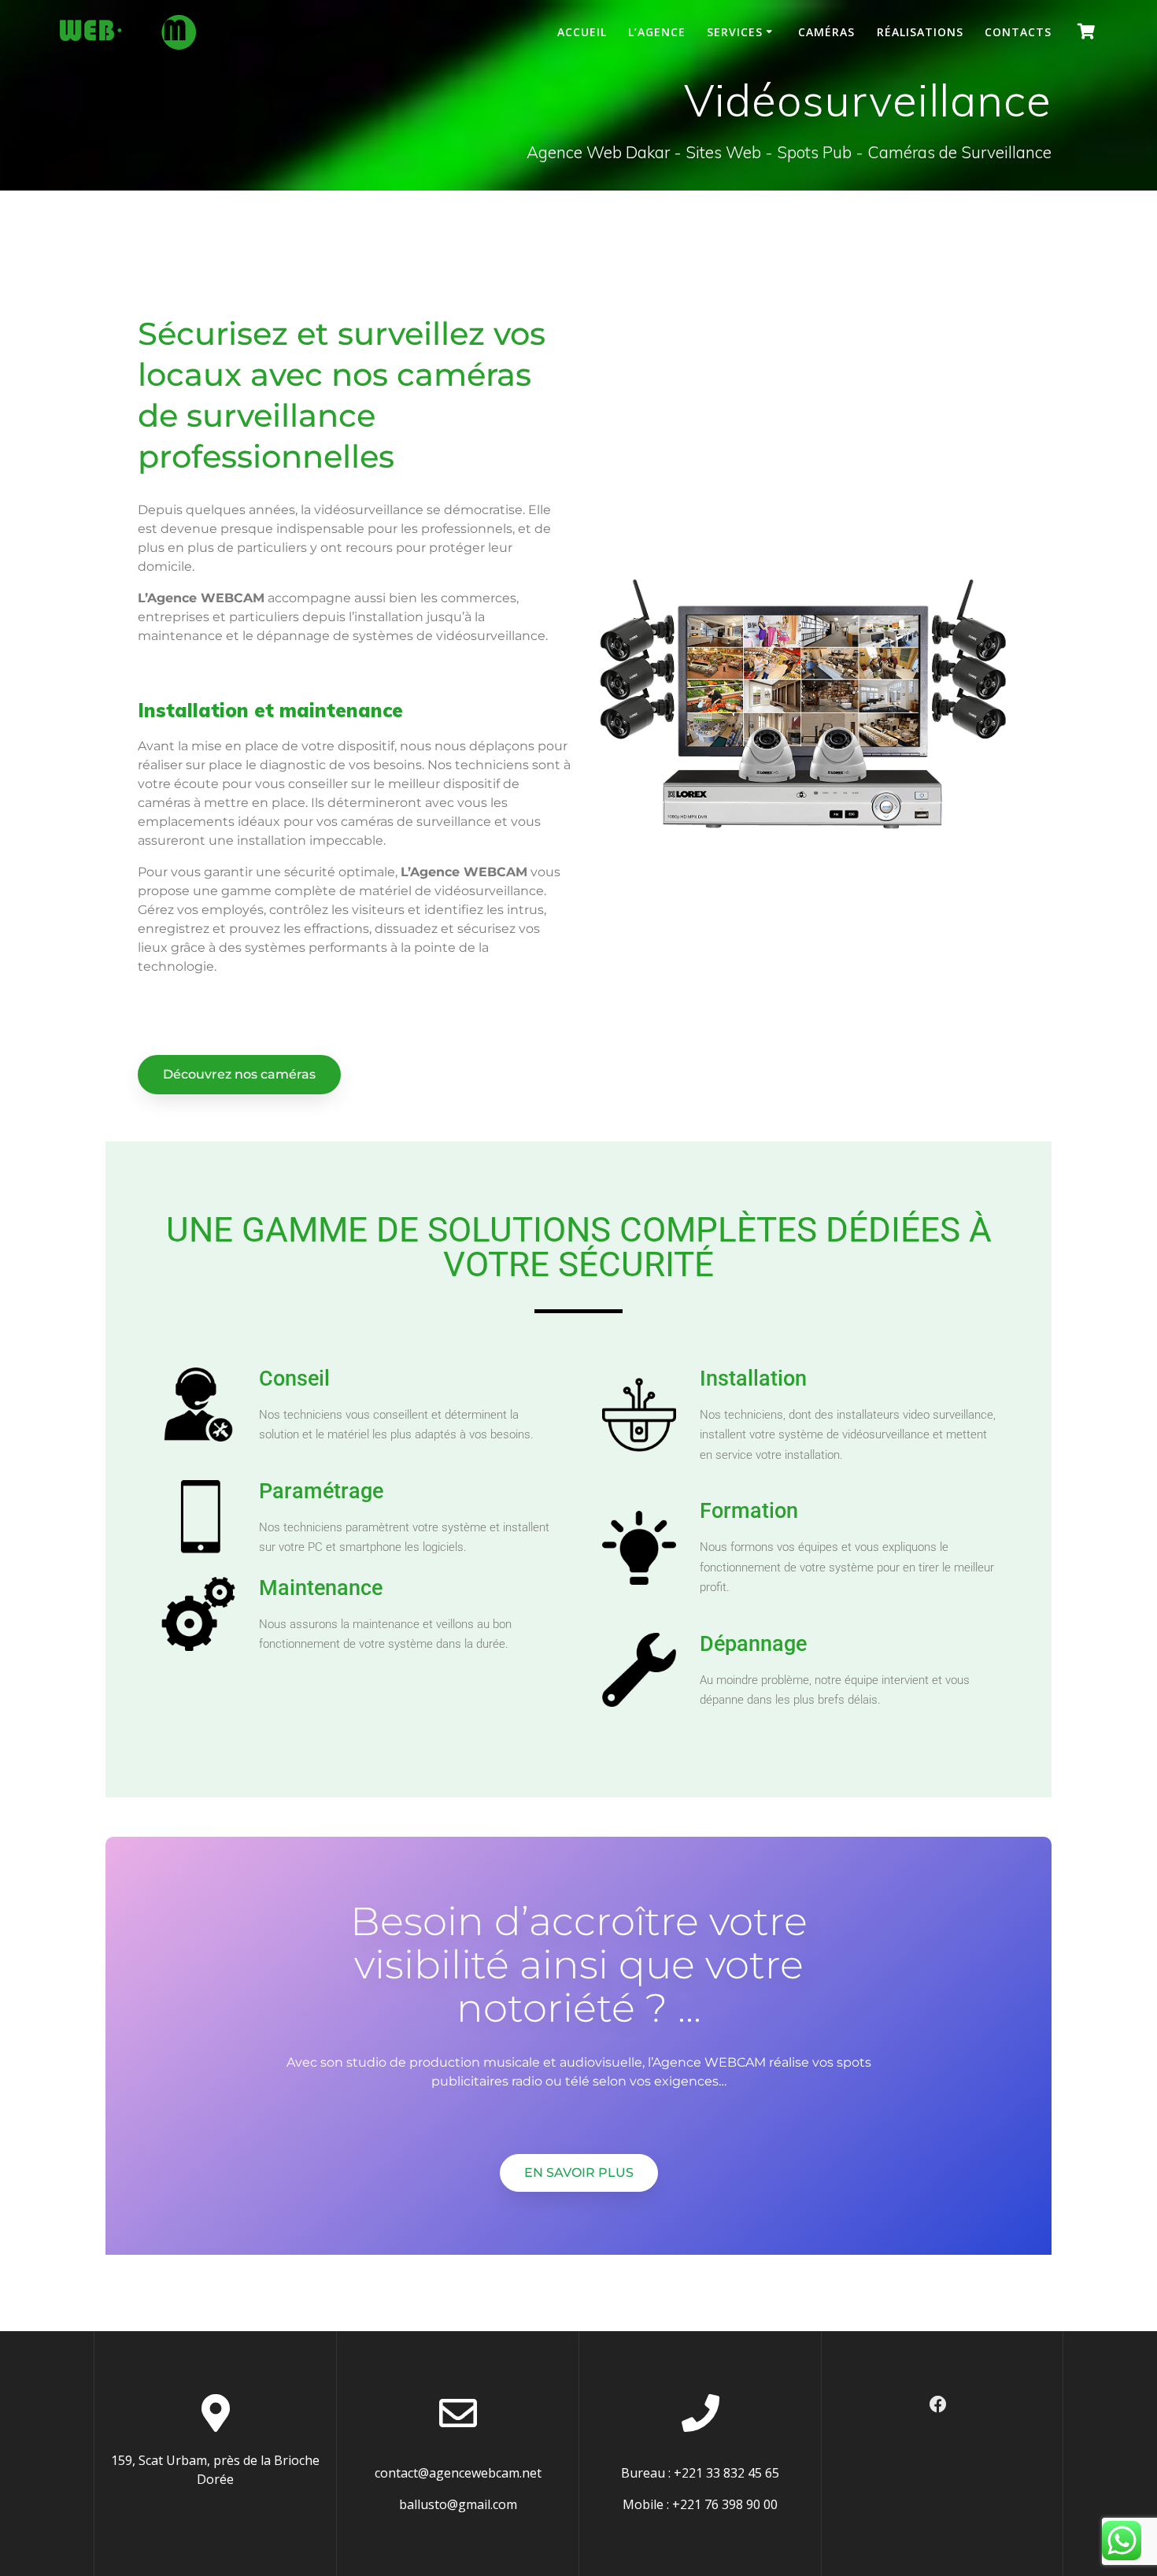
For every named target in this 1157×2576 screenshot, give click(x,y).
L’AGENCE (657, 32)
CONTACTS (1018, 32)
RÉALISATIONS (920, 32)
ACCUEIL (582, 32)
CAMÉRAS (826, 32)
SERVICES (735, 32)
